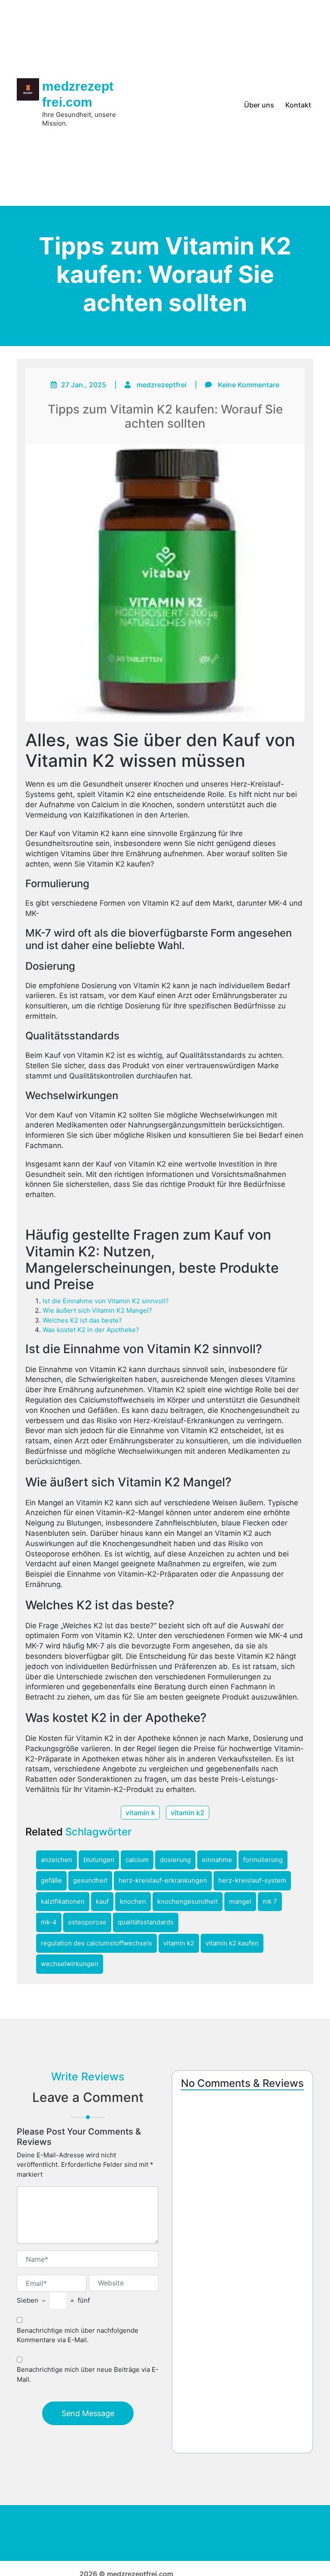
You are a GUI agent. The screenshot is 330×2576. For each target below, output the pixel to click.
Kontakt (298, 105)
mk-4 (49, 1922)
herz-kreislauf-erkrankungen (163, 1880)
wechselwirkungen (70, 1964)
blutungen (99, 1860)
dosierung (175, 1860)
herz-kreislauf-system (252, 1880)
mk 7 (270, 1901)
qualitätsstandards (146, 1922)
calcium (137, 1860)
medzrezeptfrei (162, 385)
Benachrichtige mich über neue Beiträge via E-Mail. (88, 2374)
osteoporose (87, 1922)
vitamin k (140, 1813)
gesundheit (90, 1880)
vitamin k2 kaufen (232, 1943)
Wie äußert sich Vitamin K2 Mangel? (97, 1310)
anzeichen (57, 1860)
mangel (240, 1901)
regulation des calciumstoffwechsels (96, 1943)
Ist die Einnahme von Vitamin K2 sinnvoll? (106, 1301)
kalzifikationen (63, 1901)
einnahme (217, 1860)
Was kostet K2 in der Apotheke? (91, 1330)
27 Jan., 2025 (84, 385)
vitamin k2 (188, 1813)
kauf (102, 1901)
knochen (133, 1901)
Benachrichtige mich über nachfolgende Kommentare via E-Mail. (78, 2335)
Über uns (259, 105)
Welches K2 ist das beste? (82, 1320)
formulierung (263, 1860)
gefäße (51, 1880)
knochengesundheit (188, 1901)
